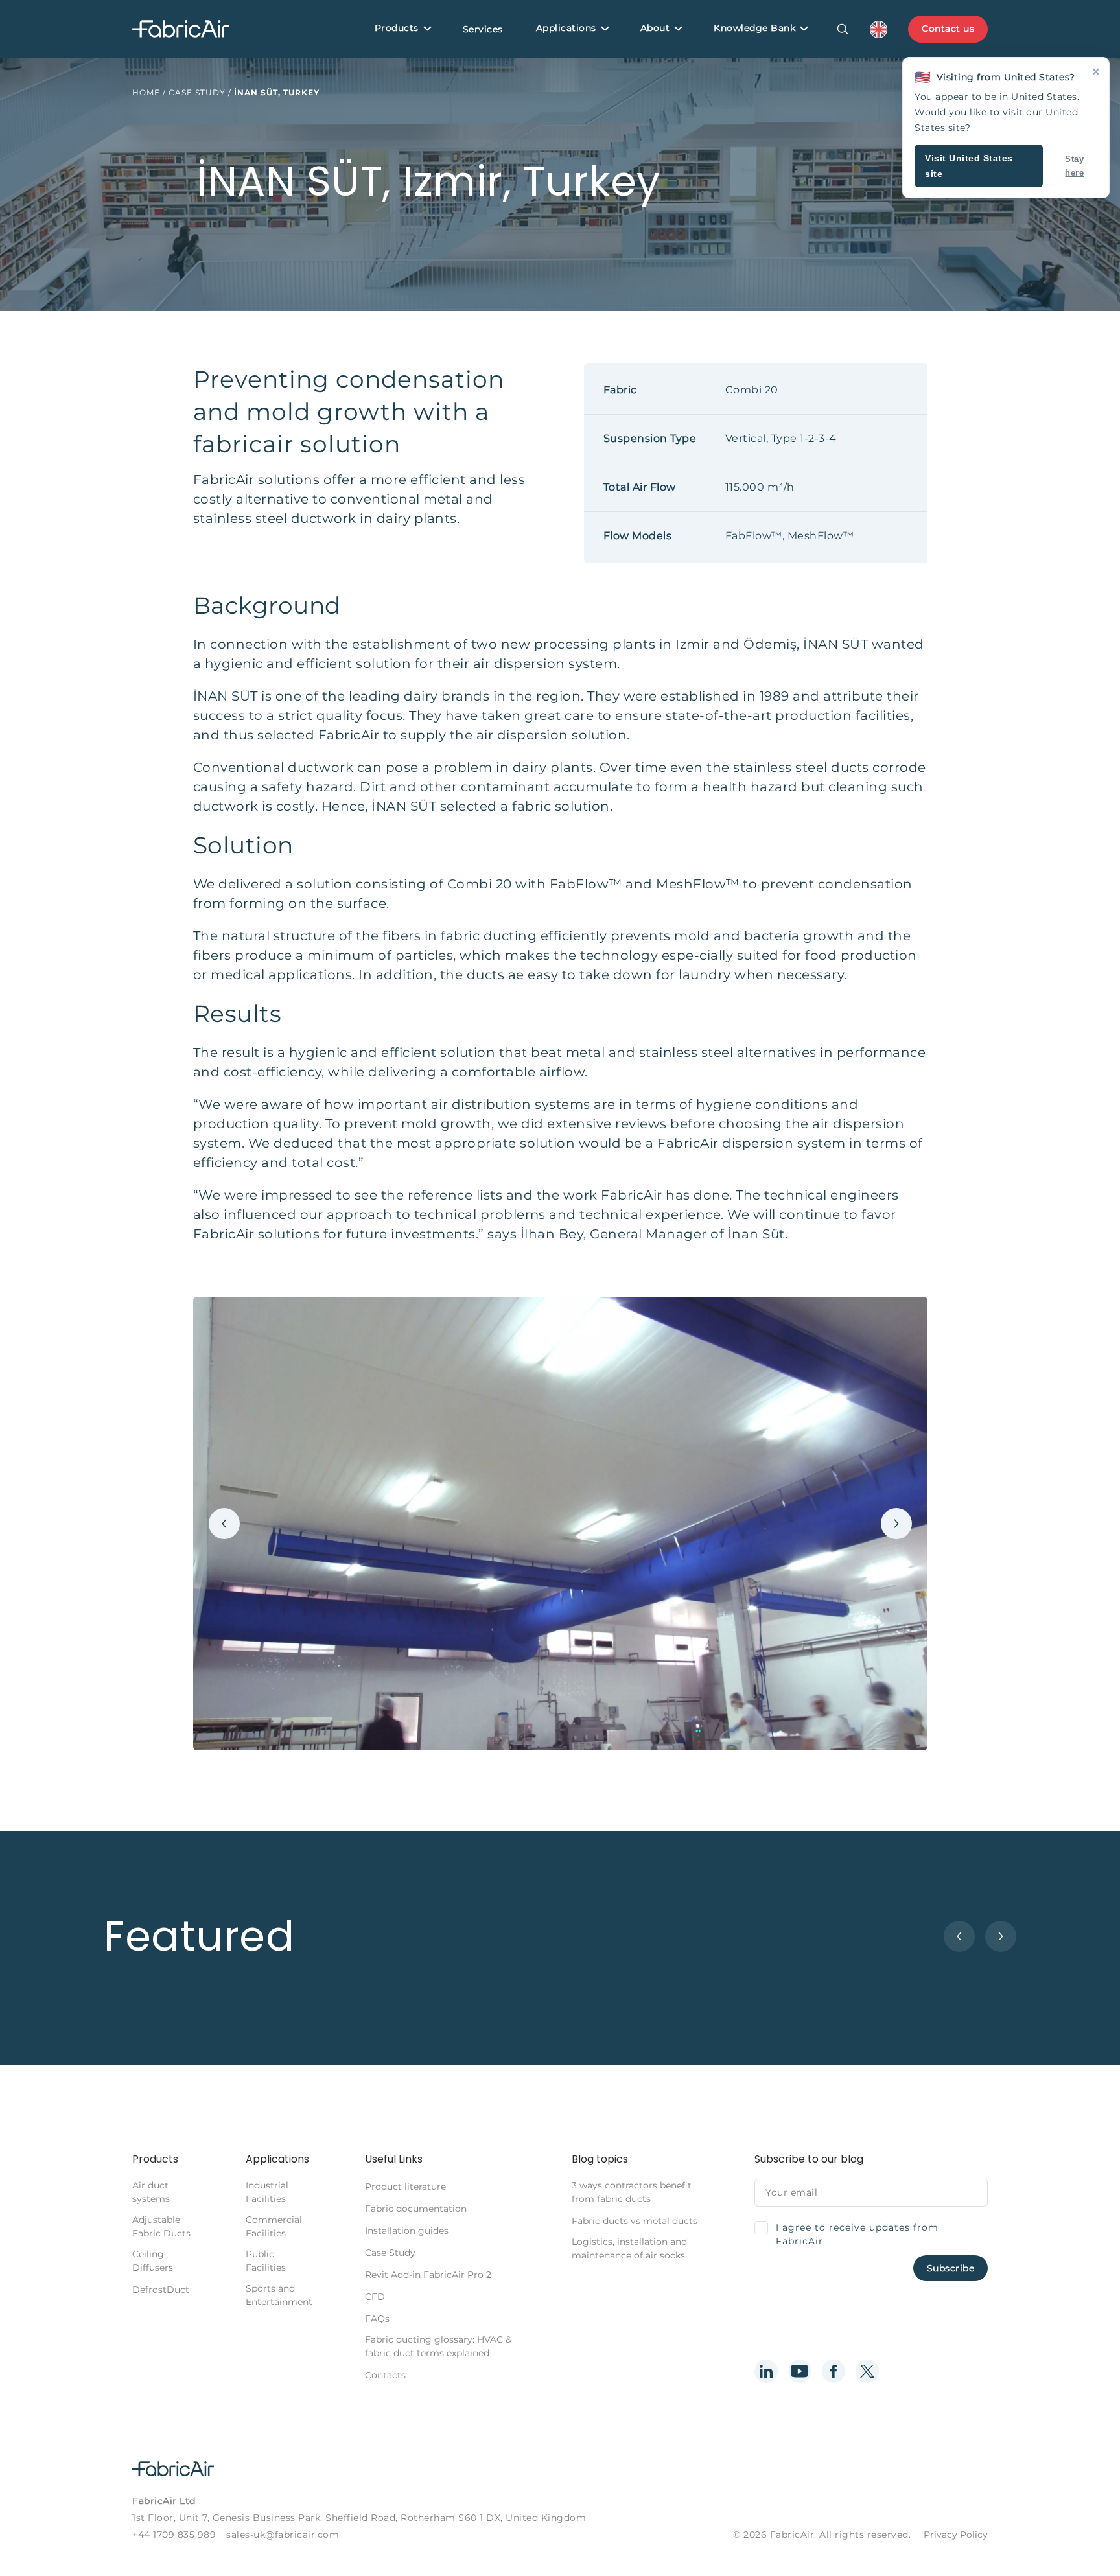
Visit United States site (969, 166)
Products (397, 28)
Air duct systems (151, 2192)
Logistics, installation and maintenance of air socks (629, 2248)
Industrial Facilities (267, 2192)
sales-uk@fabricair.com (283, 2535)
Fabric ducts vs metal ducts (635, 2221)
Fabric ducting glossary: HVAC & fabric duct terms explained (438, 2346)
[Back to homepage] (181, 29)
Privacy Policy (956, 2535)
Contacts (385, 2375)
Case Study (390, 2253)
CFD (375, 2297)
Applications (566, 28)
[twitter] (867, 2371)
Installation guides (407, 2231)
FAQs (377, 2319)
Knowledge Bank (754, 28)
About (655, 28)
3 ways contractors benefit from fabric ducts (632, 2192)
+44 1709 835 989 (174, 2535)
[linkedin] (766, 2371)
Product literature (405, 2187)
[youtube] (800, 2371)
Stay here (1074, 166)
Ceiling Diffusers (153, 2261)
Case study (197, 92)
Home (146, 92)
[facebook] (834, 2371)
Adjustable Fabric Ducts (161, 2226)
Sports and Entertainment (279, 2295)
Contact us (948, 29)
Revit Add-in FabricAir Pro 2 (428, 2275)
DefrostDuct (161, 2290)
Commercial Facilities (274, 2226)
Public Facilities (266, 2261)
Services (483, 29)
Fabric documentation (416, 2209)
